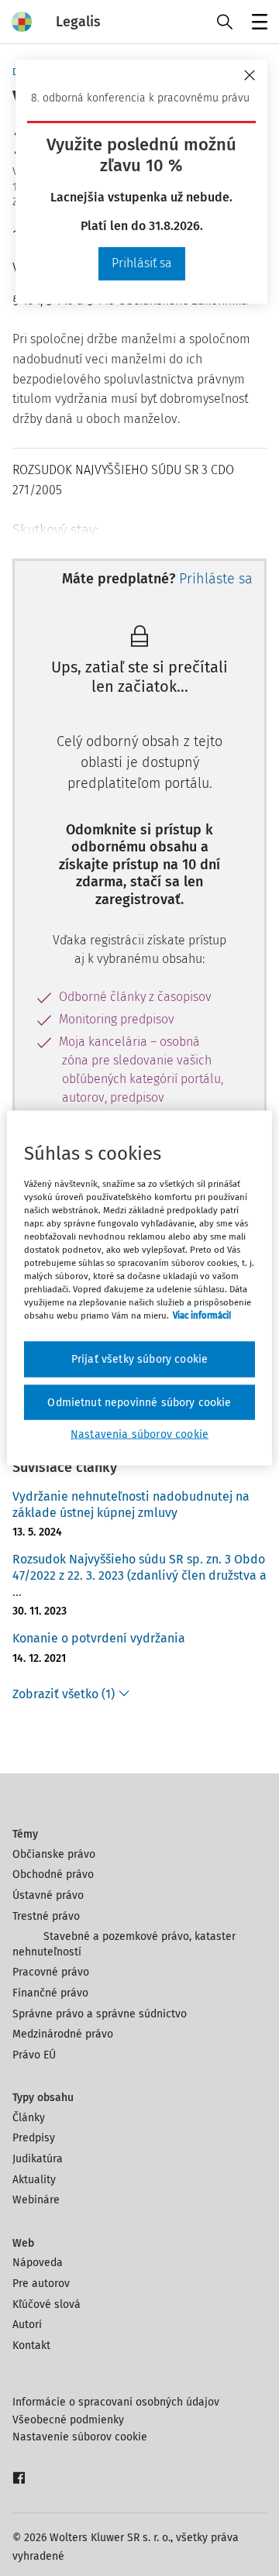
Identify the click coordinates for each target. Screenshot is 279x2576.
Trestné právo (46, 1916)
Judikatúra (38, 2159)
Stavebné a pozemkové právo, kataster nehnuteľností (124, 1944)
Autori (27, 2325)
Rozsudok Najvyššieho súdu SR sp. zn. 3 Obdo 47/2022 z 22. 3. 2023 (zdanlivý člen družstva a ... (139, 1575)
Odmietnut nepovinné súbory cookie (139, 1402)
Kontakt (31, 2346)
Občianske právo (54, 1854)
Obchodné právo (53, 1874)
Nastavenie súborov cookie (80, 2437)
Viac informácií (202, 1316)
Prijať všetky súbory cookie (139, 1359)
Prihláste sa (216, 579)
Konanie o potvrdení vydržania (99, 1638)
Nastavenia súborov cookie (139, 1434)
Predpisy (34, 2138)
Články (29, 2118)
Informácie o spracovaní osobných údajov (116, 2402)
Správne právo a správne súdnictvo (100, 2014)
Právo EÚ (34, 2055)
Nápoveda (38, 2263)
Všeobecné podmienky (68, 2420)
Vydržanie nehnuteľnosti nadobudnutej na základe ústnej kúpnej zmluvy (131, 1505)
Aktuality (34, 2180)
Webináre (36, 2200)
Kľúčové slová (46, 2304)
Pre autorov (41, 2284)
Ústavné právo (48, 1895)
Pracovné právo (51, 1972)
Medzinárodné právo (63, 2034)
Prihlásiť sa (142, 263)
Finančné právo (50, 1993)
